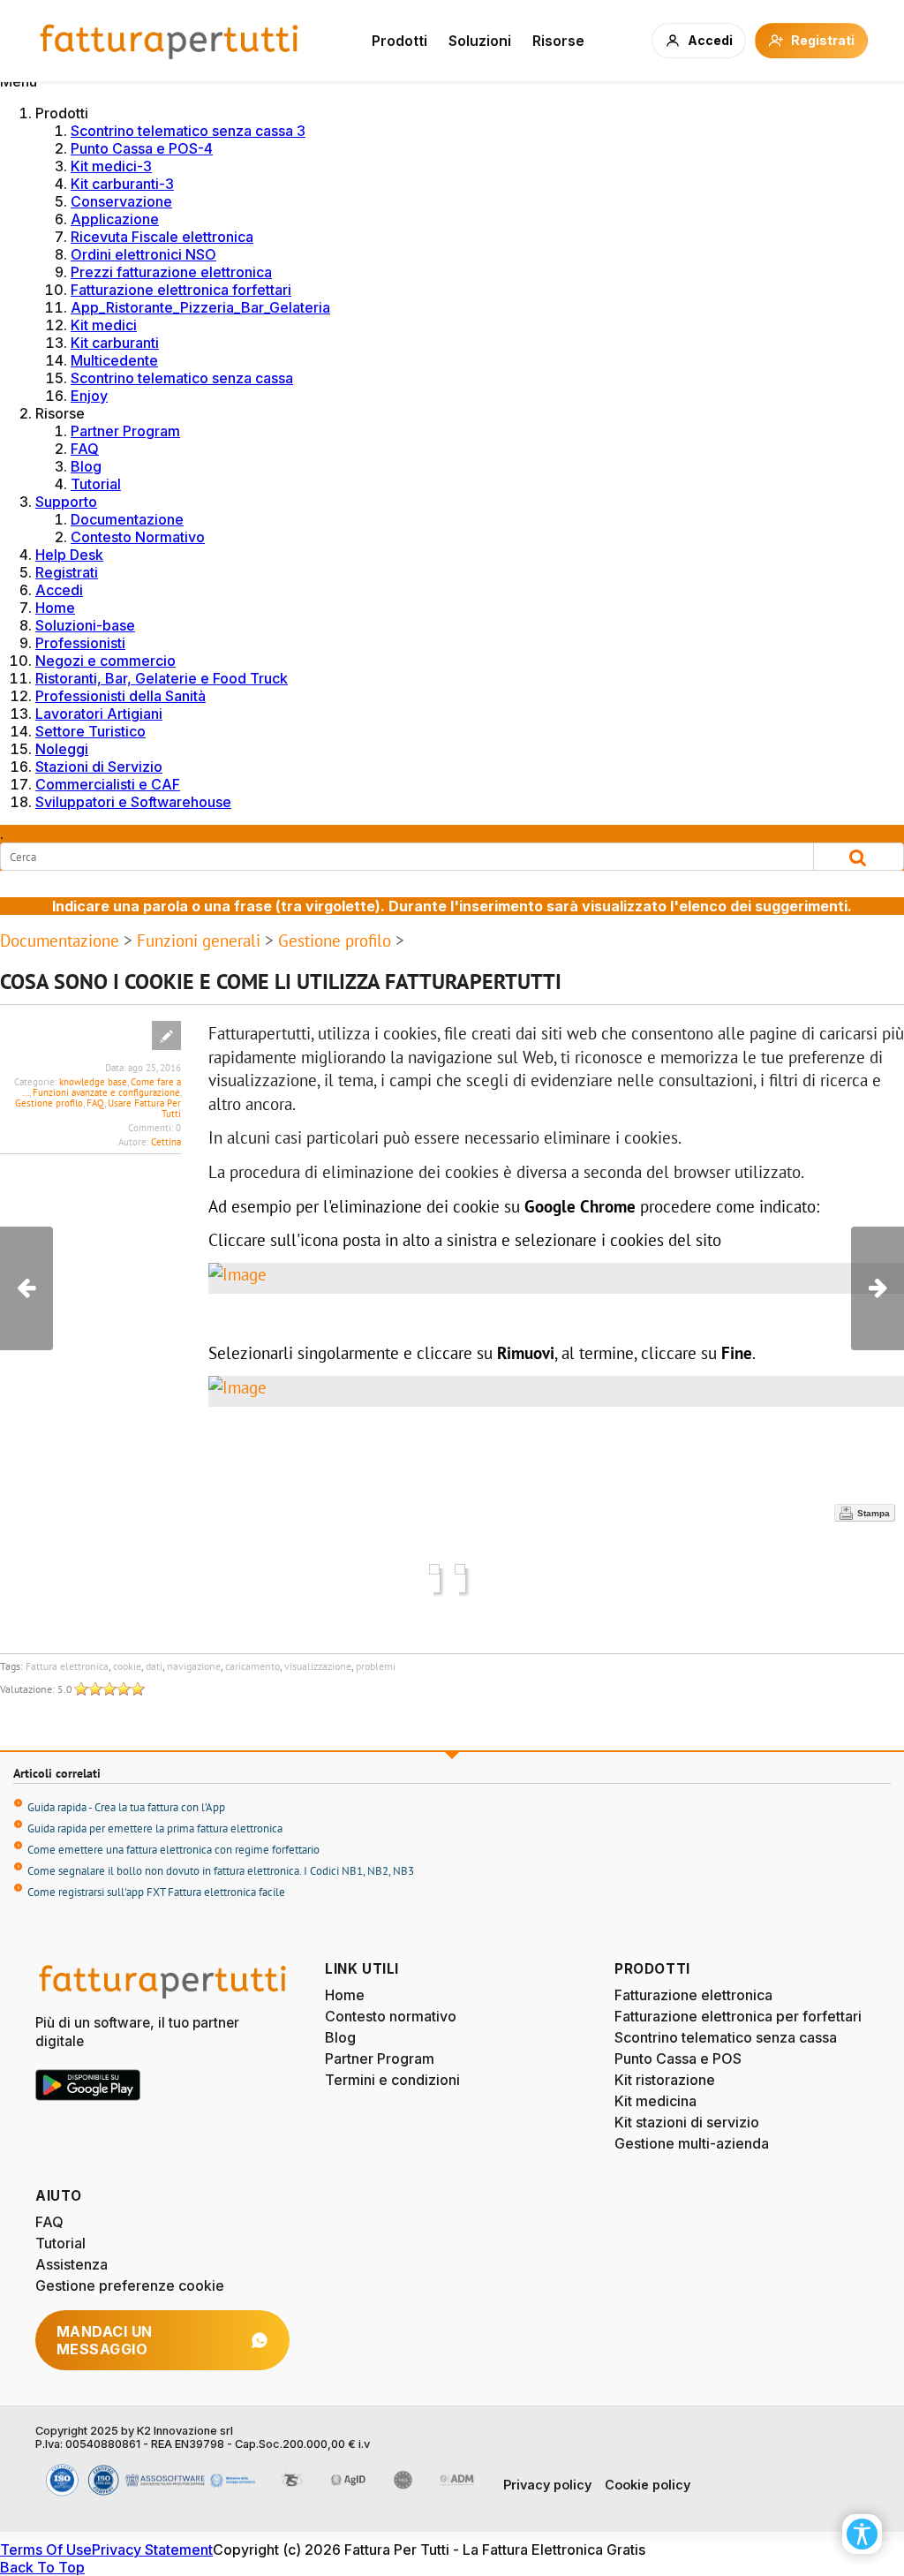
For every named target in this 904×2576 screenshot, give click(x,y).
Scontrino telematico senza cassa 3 (188, 131)
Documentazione (127, 519)
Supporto (66, 502)
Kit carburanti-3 (122, 184)
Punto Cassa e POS (678, 2059)
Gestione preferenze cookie (130, 2285)
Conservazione (121, 201)
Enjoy (89, 396)
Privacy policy (547, 2485)
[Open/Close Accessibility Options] (862, 2534)
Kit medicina (655, 2101)
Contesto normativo (391, 2016)
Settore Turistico (90, 731)
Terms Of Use (46, 2550)
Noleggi (62, 749)
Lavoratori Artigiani (99, 714)
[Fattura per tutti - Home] (170, 41)
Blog (86, 466)
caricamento (252, 1666)
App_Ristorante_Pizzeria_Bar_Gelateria (200, 307)
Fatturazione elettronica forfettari (181, 290)
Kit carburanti (115, 343)
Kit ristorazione (665, 2080)
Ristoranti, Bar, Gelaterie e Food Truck (162, 678)
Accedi (59, 590)
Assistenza (72, 2264)
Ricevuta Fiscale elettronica (162, 237)
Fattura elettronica (67, 1666)
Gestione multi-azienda (692, 2143)
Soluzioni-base (85, 625)
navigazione (194, 1666)
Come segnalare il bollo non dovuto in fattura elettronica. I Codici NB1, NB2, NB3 (221, 1871)
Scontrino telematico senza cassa (182, 378)
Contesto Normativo (138, 537)
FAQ (85, 449)
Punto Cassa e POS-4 (142, 148)
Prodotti (399, 41)
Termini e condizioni (392, 2080)
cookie (127, 1666)
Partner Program (125, 431)
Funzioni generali (199, 941)
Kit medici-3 (111, 166)
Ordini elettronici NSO (143, 254)
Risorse (558, 41)
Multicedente (114, 360)
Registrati (67, 572)
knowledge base (93, 1082)
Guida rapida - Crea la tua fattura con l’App (126, 1807)
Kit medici (104, 325)
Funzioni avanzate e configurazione (106, 1092)
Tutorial (96, 484)
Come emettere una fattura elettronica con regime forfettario (173, 1850)
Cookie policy (648, 2485)
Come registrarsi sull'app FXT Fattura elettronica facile (156, 1892)
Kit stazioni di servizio (687, 2122)
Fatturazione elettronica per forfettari (738, 2016)
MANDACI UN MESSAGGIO (105, 2340)
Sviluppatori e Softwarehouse (133, 802)
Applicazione (115, 219)
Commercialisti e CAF (108, 784)
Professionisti (80, 643)
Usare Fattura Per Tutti (144, 1108)
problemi (376, 1666)
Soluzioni (480, 41)
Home (55, 608)
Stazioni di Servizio (99, 767)
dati (154, 1666)
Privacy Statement (152, 2550)
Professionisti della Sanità (121, 696)
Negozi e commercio (105, 661)
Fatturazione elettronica (693, 1995)
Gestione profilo (335, 941)
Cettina (166, 1142)
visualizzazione (318, 1666)
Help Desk (69, 555)
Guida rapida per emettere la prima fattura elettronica (155, 1828)
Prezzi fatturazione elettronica (171, 272)
